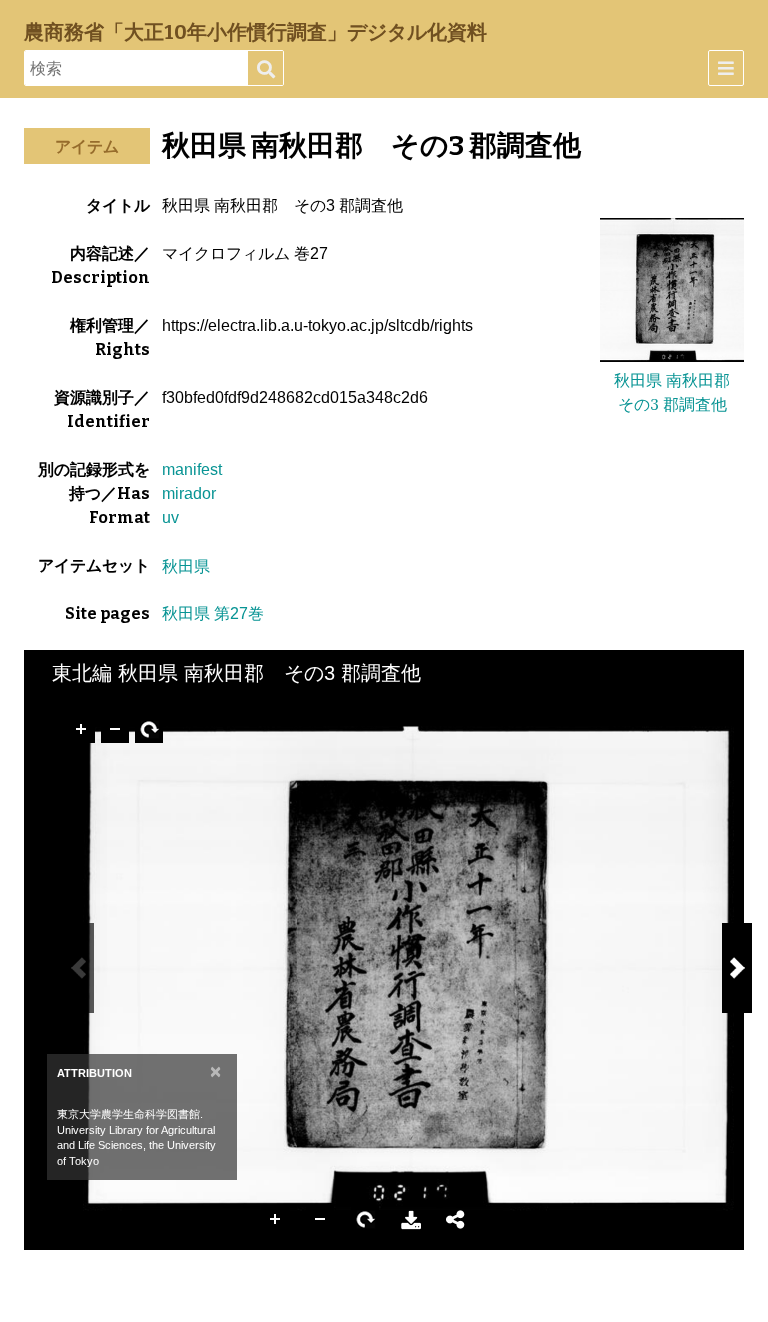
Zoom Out (321, 1220)
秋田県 (186, 566)
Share (456, 1220)
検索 (265, 69)
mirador (189, 493)
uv (170, 517)
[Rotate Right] (149, 729)
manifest (192, 469)
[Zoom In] (81, 729)
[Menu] (726, 68)
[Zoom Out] (115, 729)
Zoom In (276, 1220)
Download (411, 1220)
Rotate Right (366, 1220)
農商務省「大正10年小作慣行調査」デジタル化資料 (255, 32)
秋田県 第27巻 (213, 613)
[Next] (737, 968)
